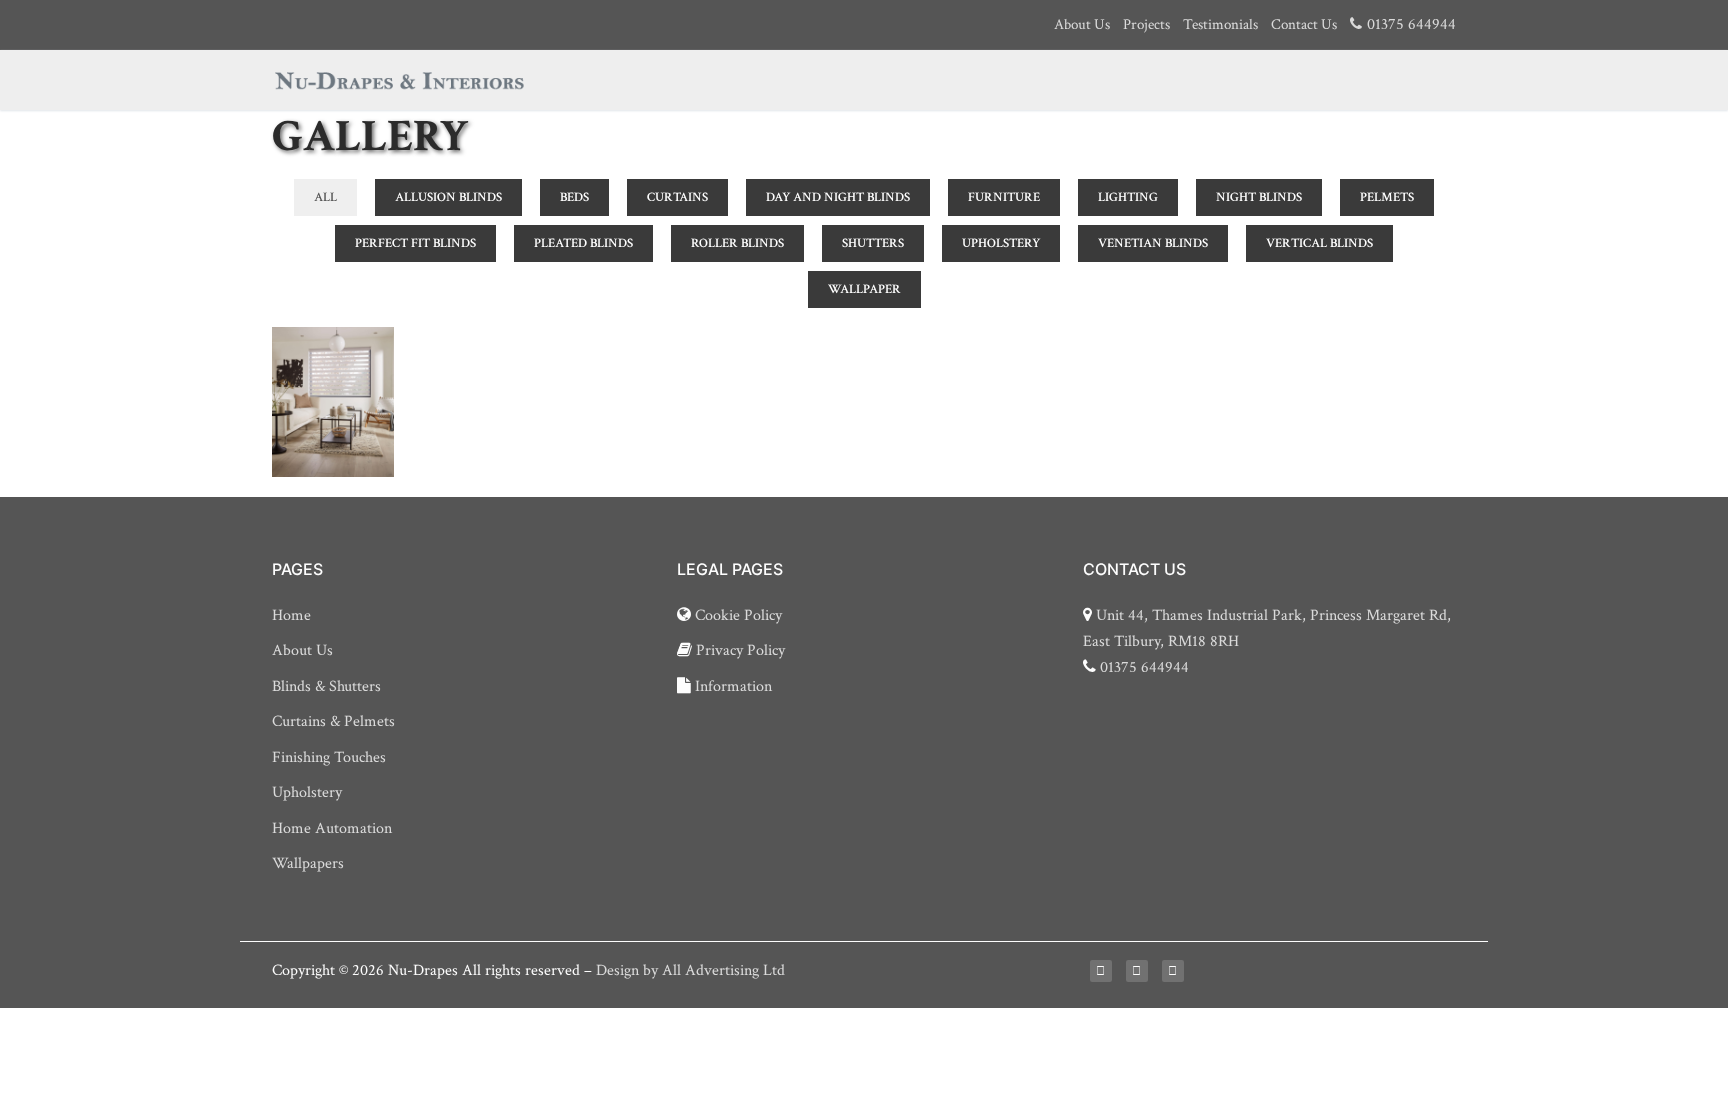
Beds (574, 197)
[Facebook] (1101, 971)
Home (291, 615)
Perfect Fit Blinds (415, 243)
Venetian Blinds (1153, 243)
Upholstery (1001, 243)
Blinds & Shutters (326, 686)
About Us (1082, 24)
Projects (1146, 24)
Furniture (1004, 197)
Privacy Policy (738, 650)
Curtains (677, 197)
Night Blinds (1259, 197)
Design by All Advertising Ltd (690, 970)
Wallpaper (864, 289)
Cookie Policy (736, 615)
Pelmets (1387, 197)
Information (731, 686)
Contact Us (1304, 24)
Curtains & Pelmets (333, 721)
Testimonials (1220, 24)
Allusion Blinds (448, 197)
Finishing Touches (329, 757)
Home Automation (332, 828)
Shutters (873, 243)
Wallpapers (308, 863)
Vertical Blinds (1319, 243)
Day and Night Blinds (838, 197)
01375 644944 (1144, 667)
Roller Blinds (737, 243)
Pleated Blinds (583, 243)
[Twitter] (1137, 971)
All (325, 197)
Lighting (1128, 197)
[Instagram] (1173, 971)
